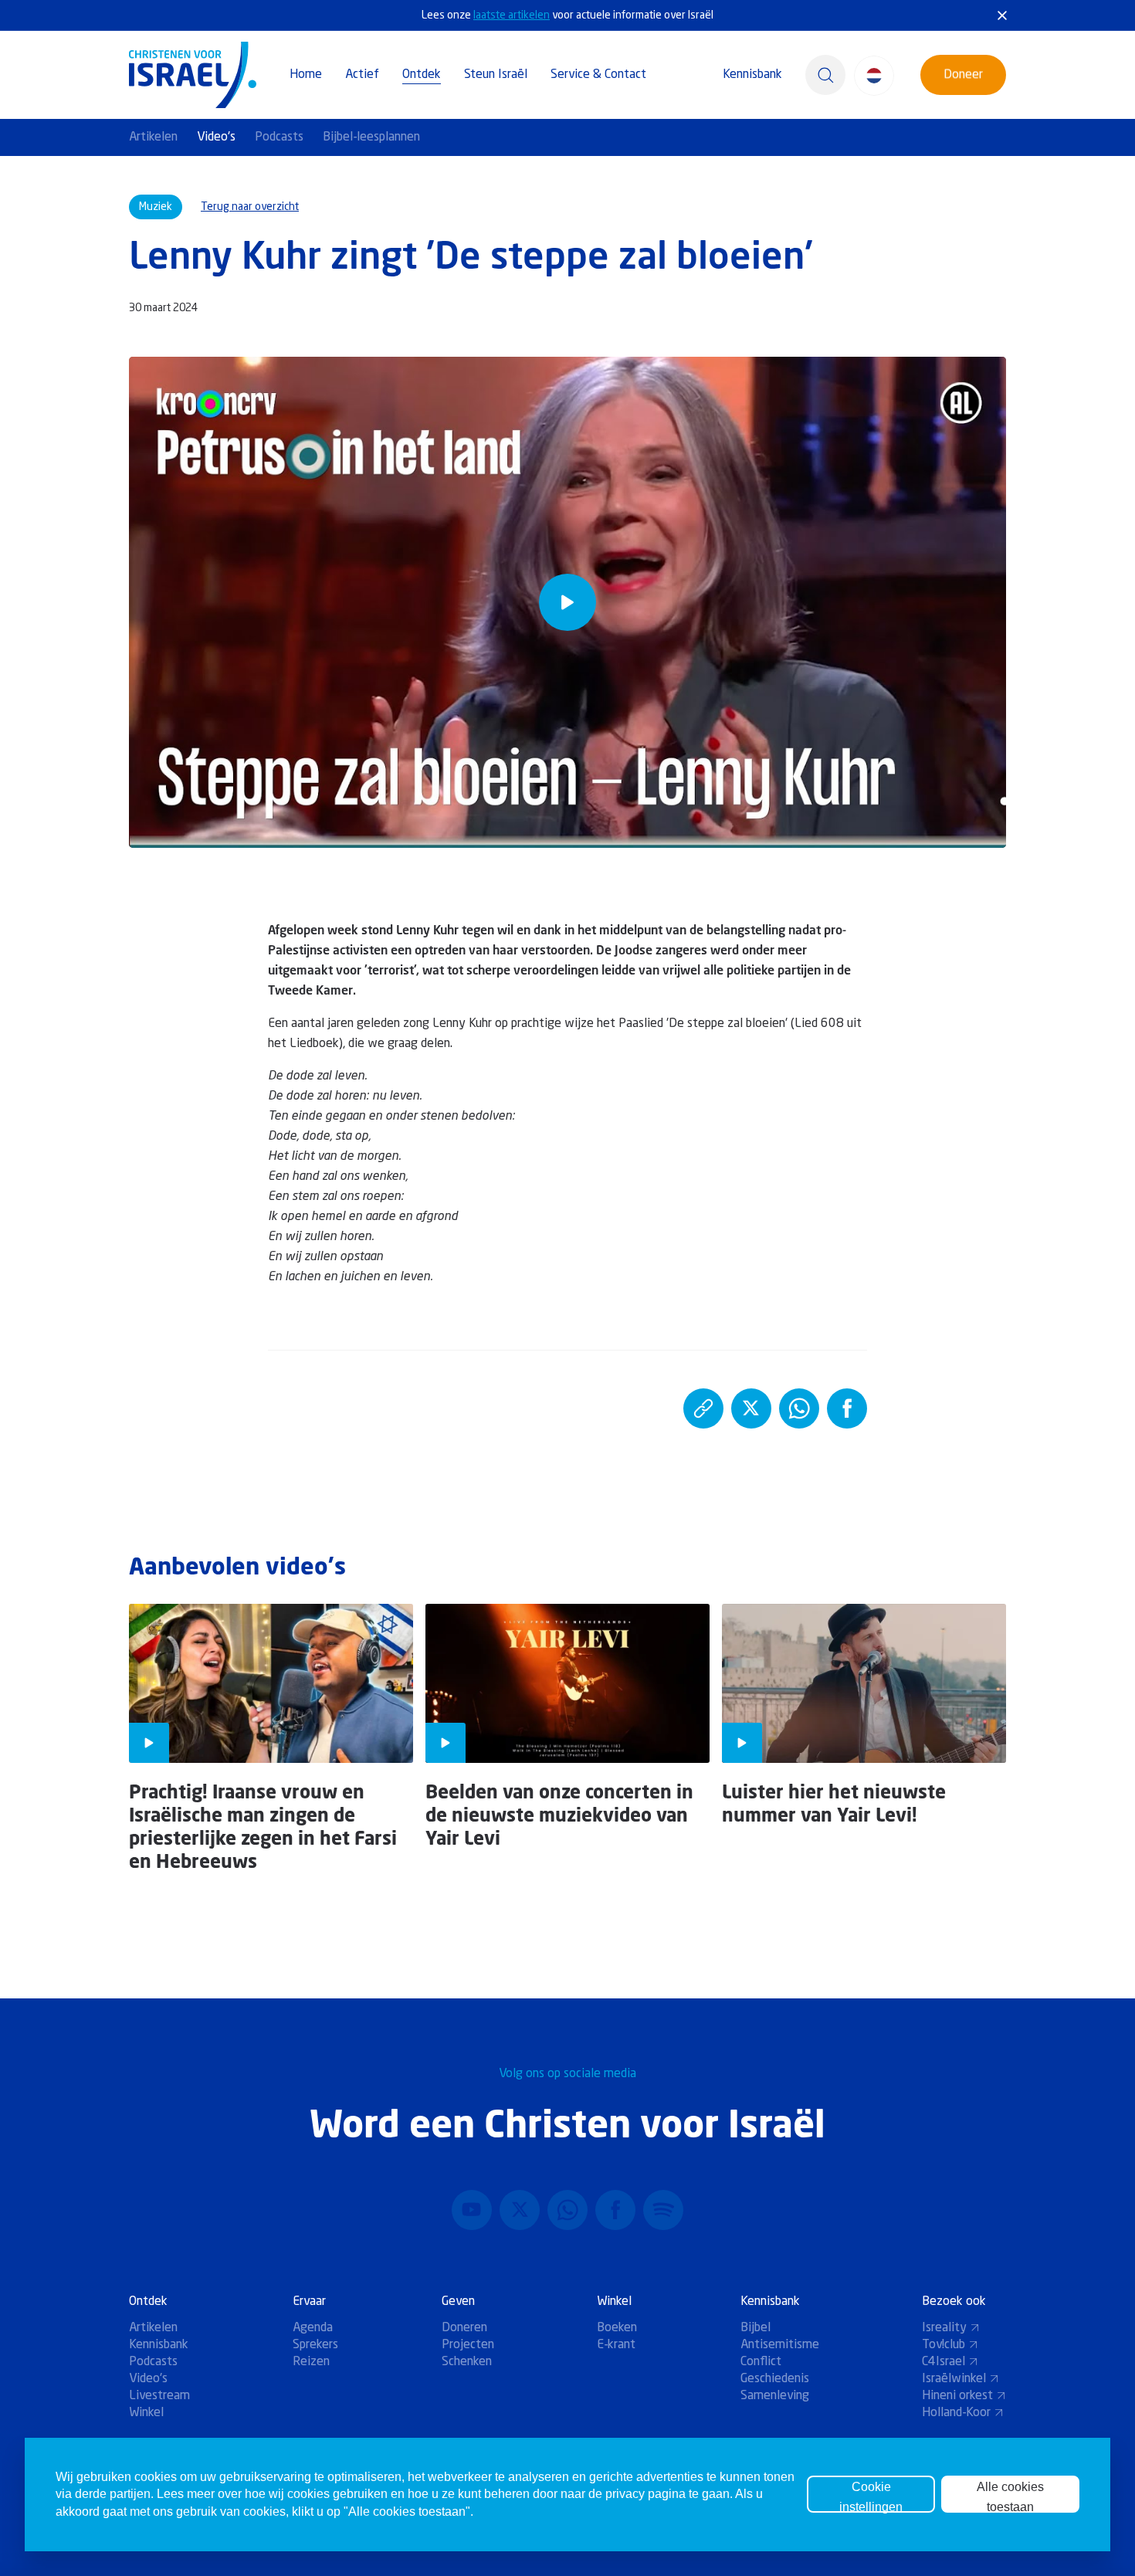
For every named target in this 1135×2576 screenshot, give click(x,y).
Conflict (761, 2362)
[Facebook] (615, 2210)
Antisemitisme (780, 2345)
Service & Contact (598, 75)
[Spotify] (663, 2210)
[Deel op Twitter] (751, 1408)
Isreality (944, 2328)
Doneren (464, 2328)
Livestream (159, 2396)
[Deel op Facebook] (847, 1408)
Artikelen (153, 137)
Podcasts (279, 137)
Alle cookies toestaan (1010, 2496)
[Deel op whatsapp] (799, 1408)
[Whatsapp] (567, 2210)
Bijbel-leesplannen (371, 137)
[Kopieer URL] (703, 1408)
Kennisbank (752, 75)
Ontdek (422, 75)
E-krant (616, 2345)
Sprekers (315, 2345)
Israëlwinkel (954, 2379)
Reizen (311, 2362)
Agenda (313, 2328)
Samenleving (775, 2396)
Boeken (617, 2328)
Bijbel (756, 2328)
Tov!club (944, 2345)
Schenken (467, 2362)
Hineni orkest (957, 2396)
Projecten (468, 2345)
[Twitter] (520, 2210)
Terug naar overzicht (250, 207)
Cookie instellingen (871, 2496)
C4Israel (944, 2362)
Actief (362, 75)
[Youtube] (472, 2210)
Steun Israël (496, 75)
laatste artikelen (512, 15)
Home (306, 75)
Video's (216, 137)
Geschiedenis (775, 2379)
